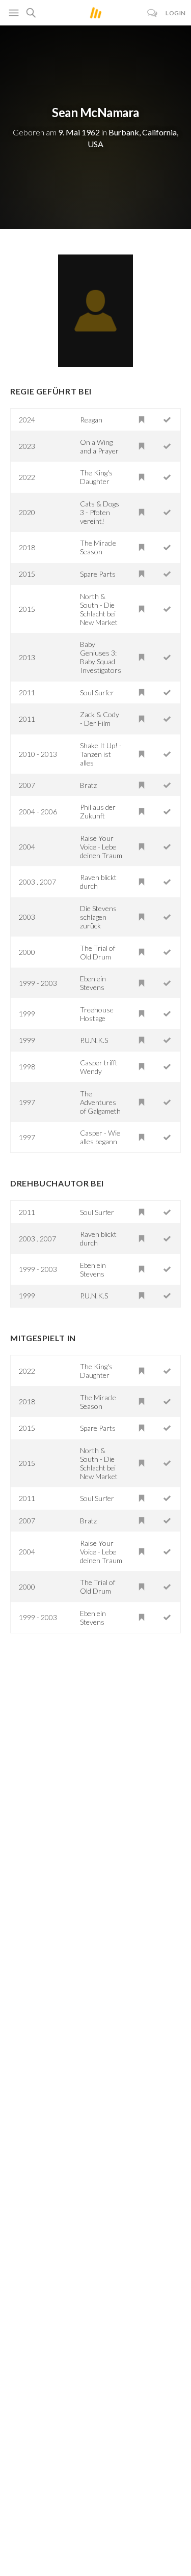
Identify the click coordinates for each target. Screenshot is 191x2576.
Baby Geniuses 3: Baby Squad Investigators (101, 657)
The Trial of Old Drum (98, 952)
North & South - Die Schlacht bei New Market (99, 609)
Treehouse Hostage (97, 1014)
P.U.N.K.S (94, 1040)
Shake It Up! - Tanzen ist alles (101, 754)
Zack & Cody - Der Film (100, 719)
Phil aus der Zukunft (98, 811)
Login (176, 13)
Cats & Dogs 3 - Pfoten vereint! (100, 512)
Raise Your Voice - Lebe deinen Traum (101, 847)
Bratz (88, 785)
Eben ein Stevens (93, 983)
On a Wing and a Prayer (99, 446)
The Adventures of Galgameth (100, 1102)
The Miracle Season (98, 547)
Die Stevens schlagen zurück (98, 917)
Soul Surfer (97, 692)
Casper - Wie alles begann (100, 1137)
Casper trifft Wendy (99, 1067)
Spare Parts (98, 574)
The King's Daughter (96, 477)
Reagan (91, 420)
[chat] (153, 13)
